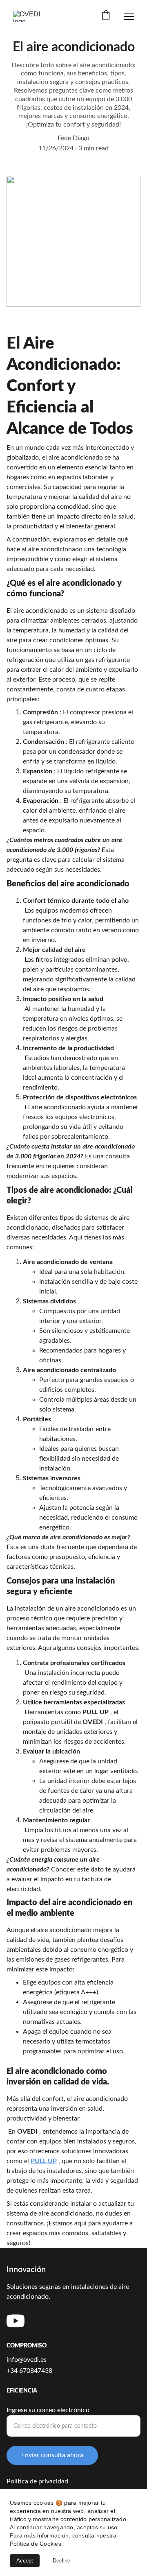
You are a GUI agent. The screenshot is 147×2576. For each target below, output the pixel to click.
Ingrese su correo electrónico (48, 2410)
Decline (61, 2561)
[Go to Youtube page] (16, 2321)
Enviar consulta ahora (52, 2455)
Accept (25, 2561)
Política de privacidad (37, 2481)
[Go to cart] (106, 16)
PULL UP (44, 2161)
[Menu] (129, 16)
